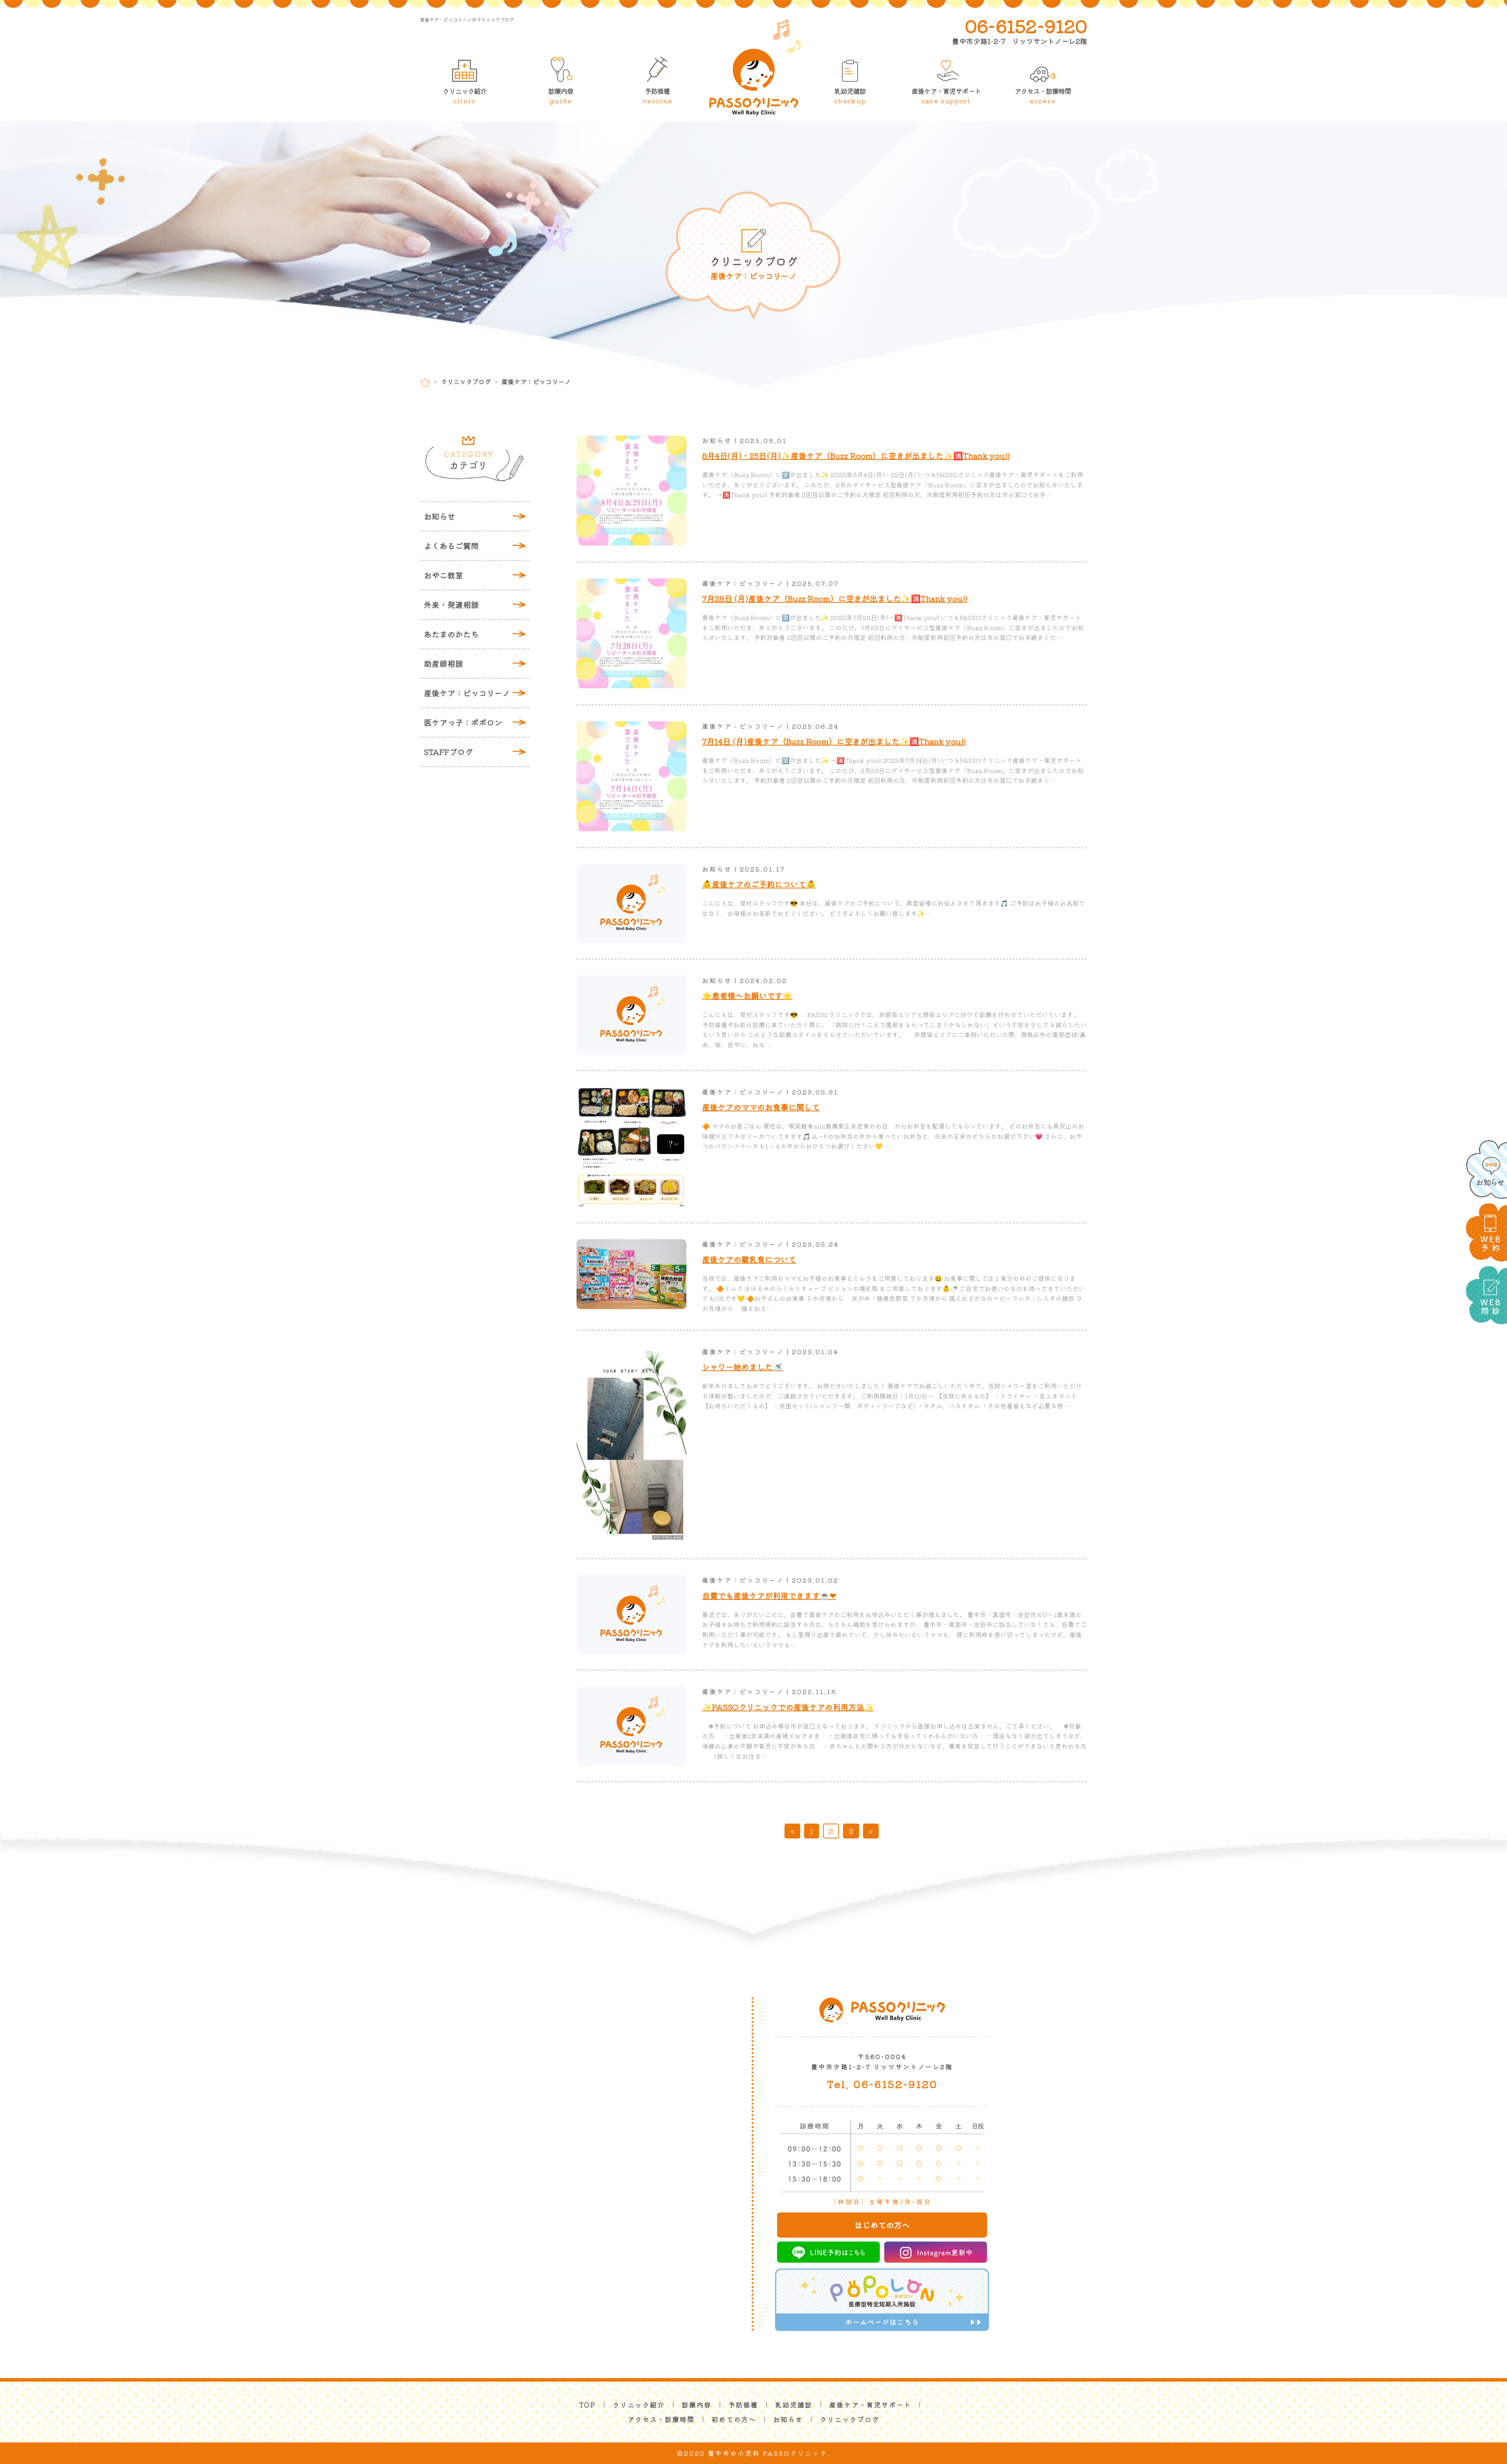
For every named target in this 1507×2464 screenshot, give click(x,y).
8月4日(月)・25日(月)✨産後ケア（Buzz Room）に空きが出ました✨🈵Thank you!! (856, 455)
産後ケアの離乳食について (749, 1259)
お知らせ (440, 516)
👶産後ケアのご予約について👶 (759, 884)
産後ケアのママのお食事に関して (761, 1107)
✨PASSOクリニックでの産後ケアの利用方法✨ (788, 1707)
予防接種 (657, 96)
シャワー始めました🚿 (742, 1367)
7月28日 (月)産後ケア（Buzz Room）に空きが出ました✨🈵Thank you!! (835, 598)
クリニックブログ (466, 381)
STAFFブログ (448, 752)
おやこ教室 (443, 575)
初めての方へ (734, 2419)
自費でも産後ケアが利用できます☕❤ (769, 1595)
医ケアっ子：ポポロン (463, 722)
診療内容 (561, 96)
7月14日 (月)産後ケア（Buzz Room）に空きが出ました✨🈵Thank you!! (834, 741)
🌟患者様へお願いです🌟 (747, 995)
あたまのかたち (451, 634)
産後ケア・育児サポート (946, 96)
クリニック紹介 (465, 96)
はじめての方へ (882, 2225)
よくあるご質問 (451, 546)
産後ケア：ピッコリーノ (467, 693)
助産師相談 (443, 663)
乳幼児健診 (850, 96)
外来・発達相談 (451, 605)
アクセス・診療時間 (1043, 96)
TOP (587, 2405)
